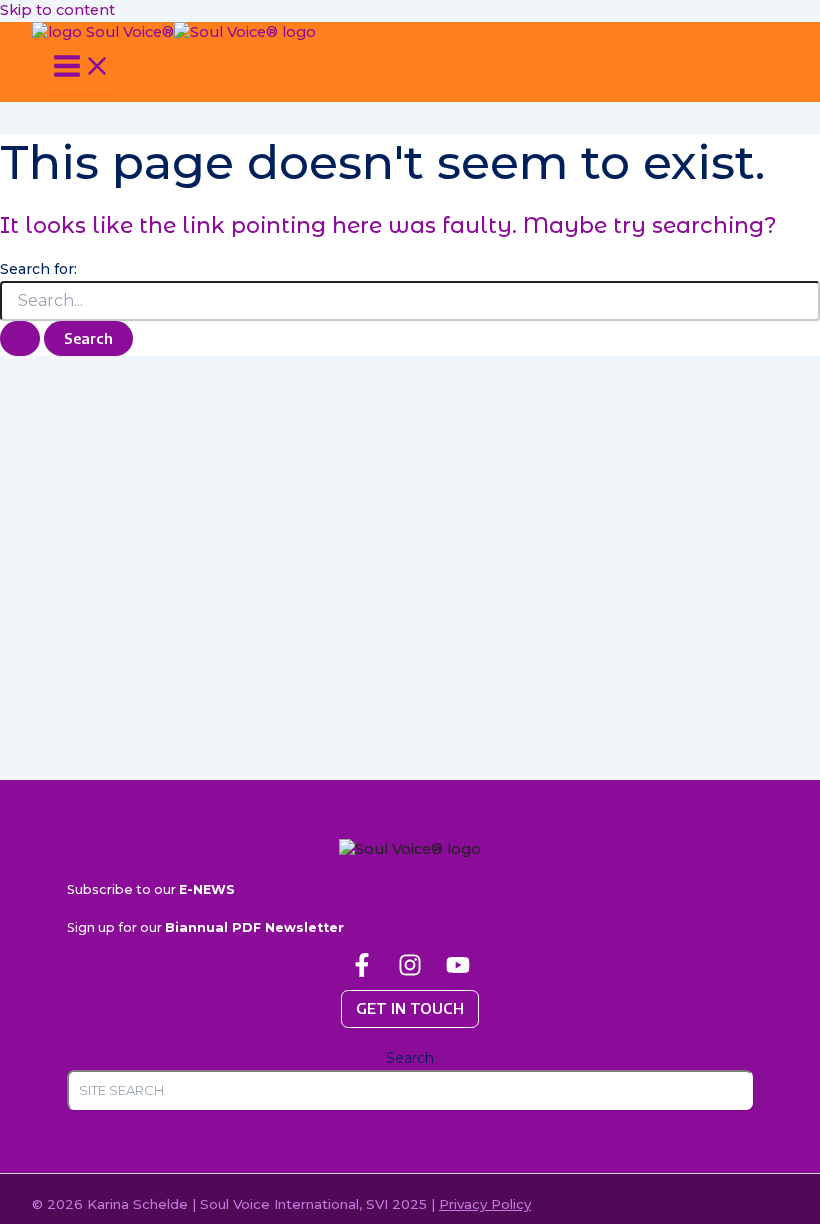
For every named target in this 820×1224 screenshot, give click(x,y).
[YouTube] (458, 972)
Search (410, 1058)
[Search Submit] (20, 339)
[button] (410, 1009)
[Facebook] (362, 972)
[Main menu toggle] (82, 69)
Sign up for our (205, 927)
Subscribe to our (151, 889)
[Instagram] (410, 972)
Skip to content (57, 10)
